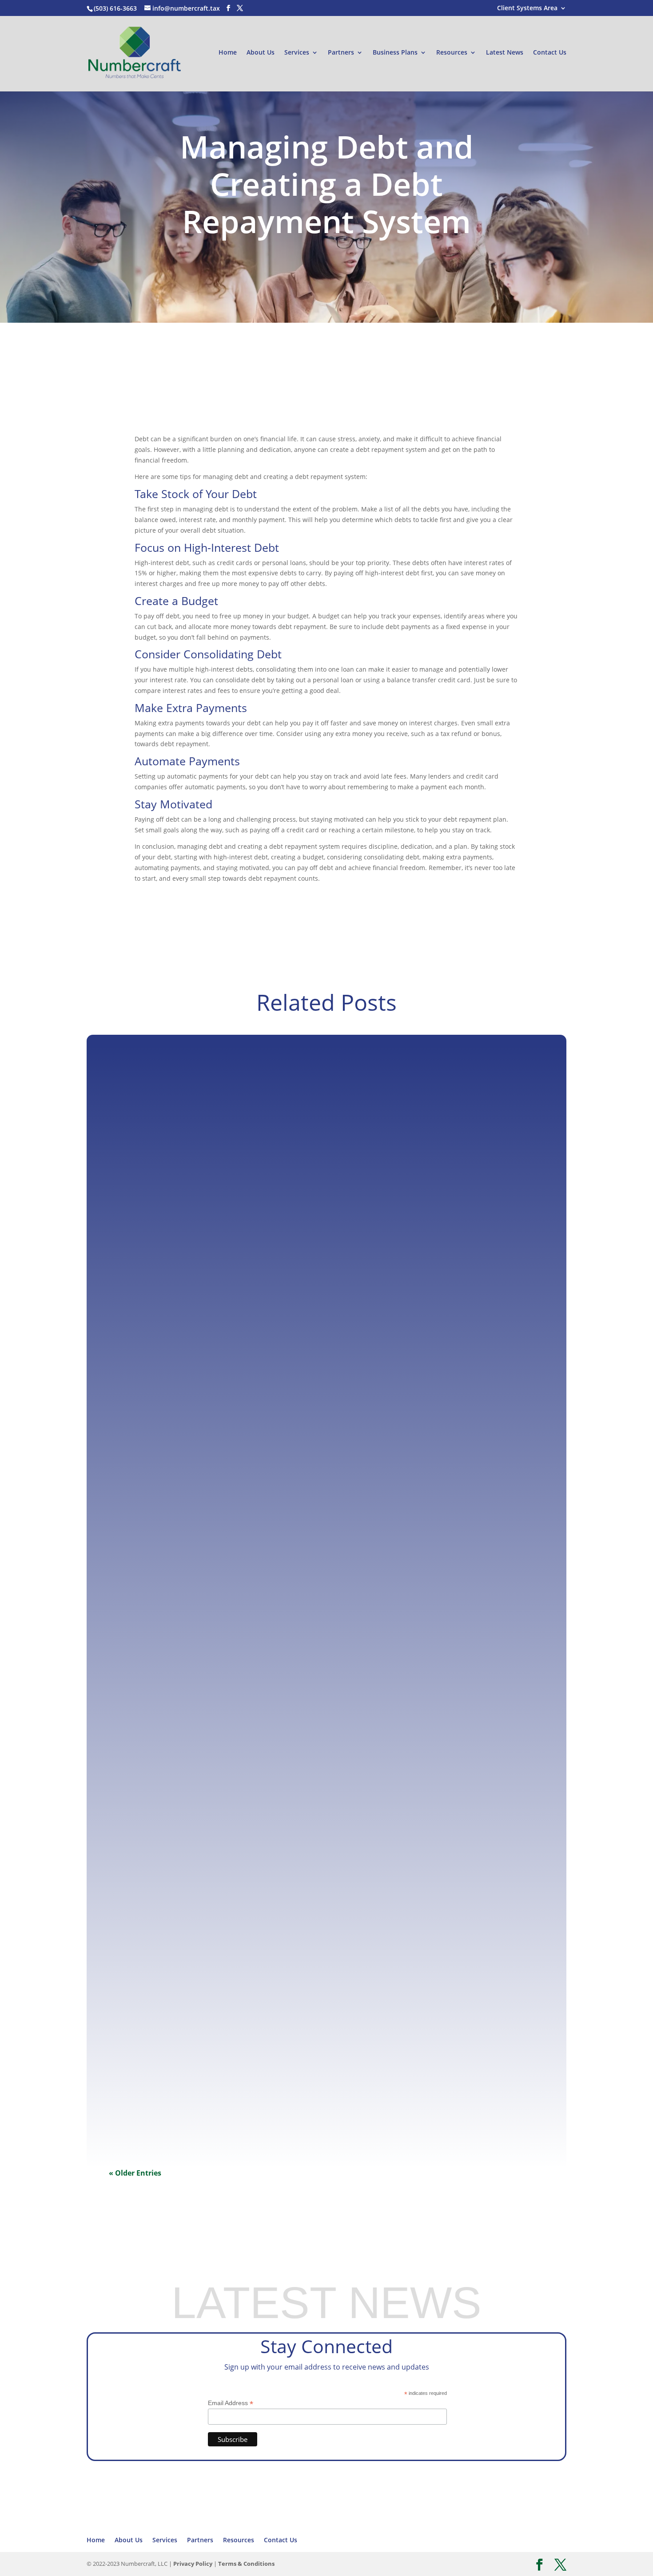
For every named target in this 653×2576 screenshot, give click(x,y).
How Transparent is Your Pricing (172, 1714)
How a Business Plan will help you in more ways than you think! (223, 1343)
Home (228, 53)
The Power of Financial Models (168, 2085)
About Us (261, 53)
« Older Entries (135, 2173)
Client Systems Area (527, 8)
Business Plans (395, 53)
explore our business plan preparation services (163, 322)
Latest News (505, 53)
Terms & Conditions (246, 2564)
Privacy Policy (193, 2564)
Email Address (231, 2403)
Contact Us (550, 53)
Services (297, 53)
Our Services (261, 2252)
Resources (452, 53)
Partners (341, 53)
